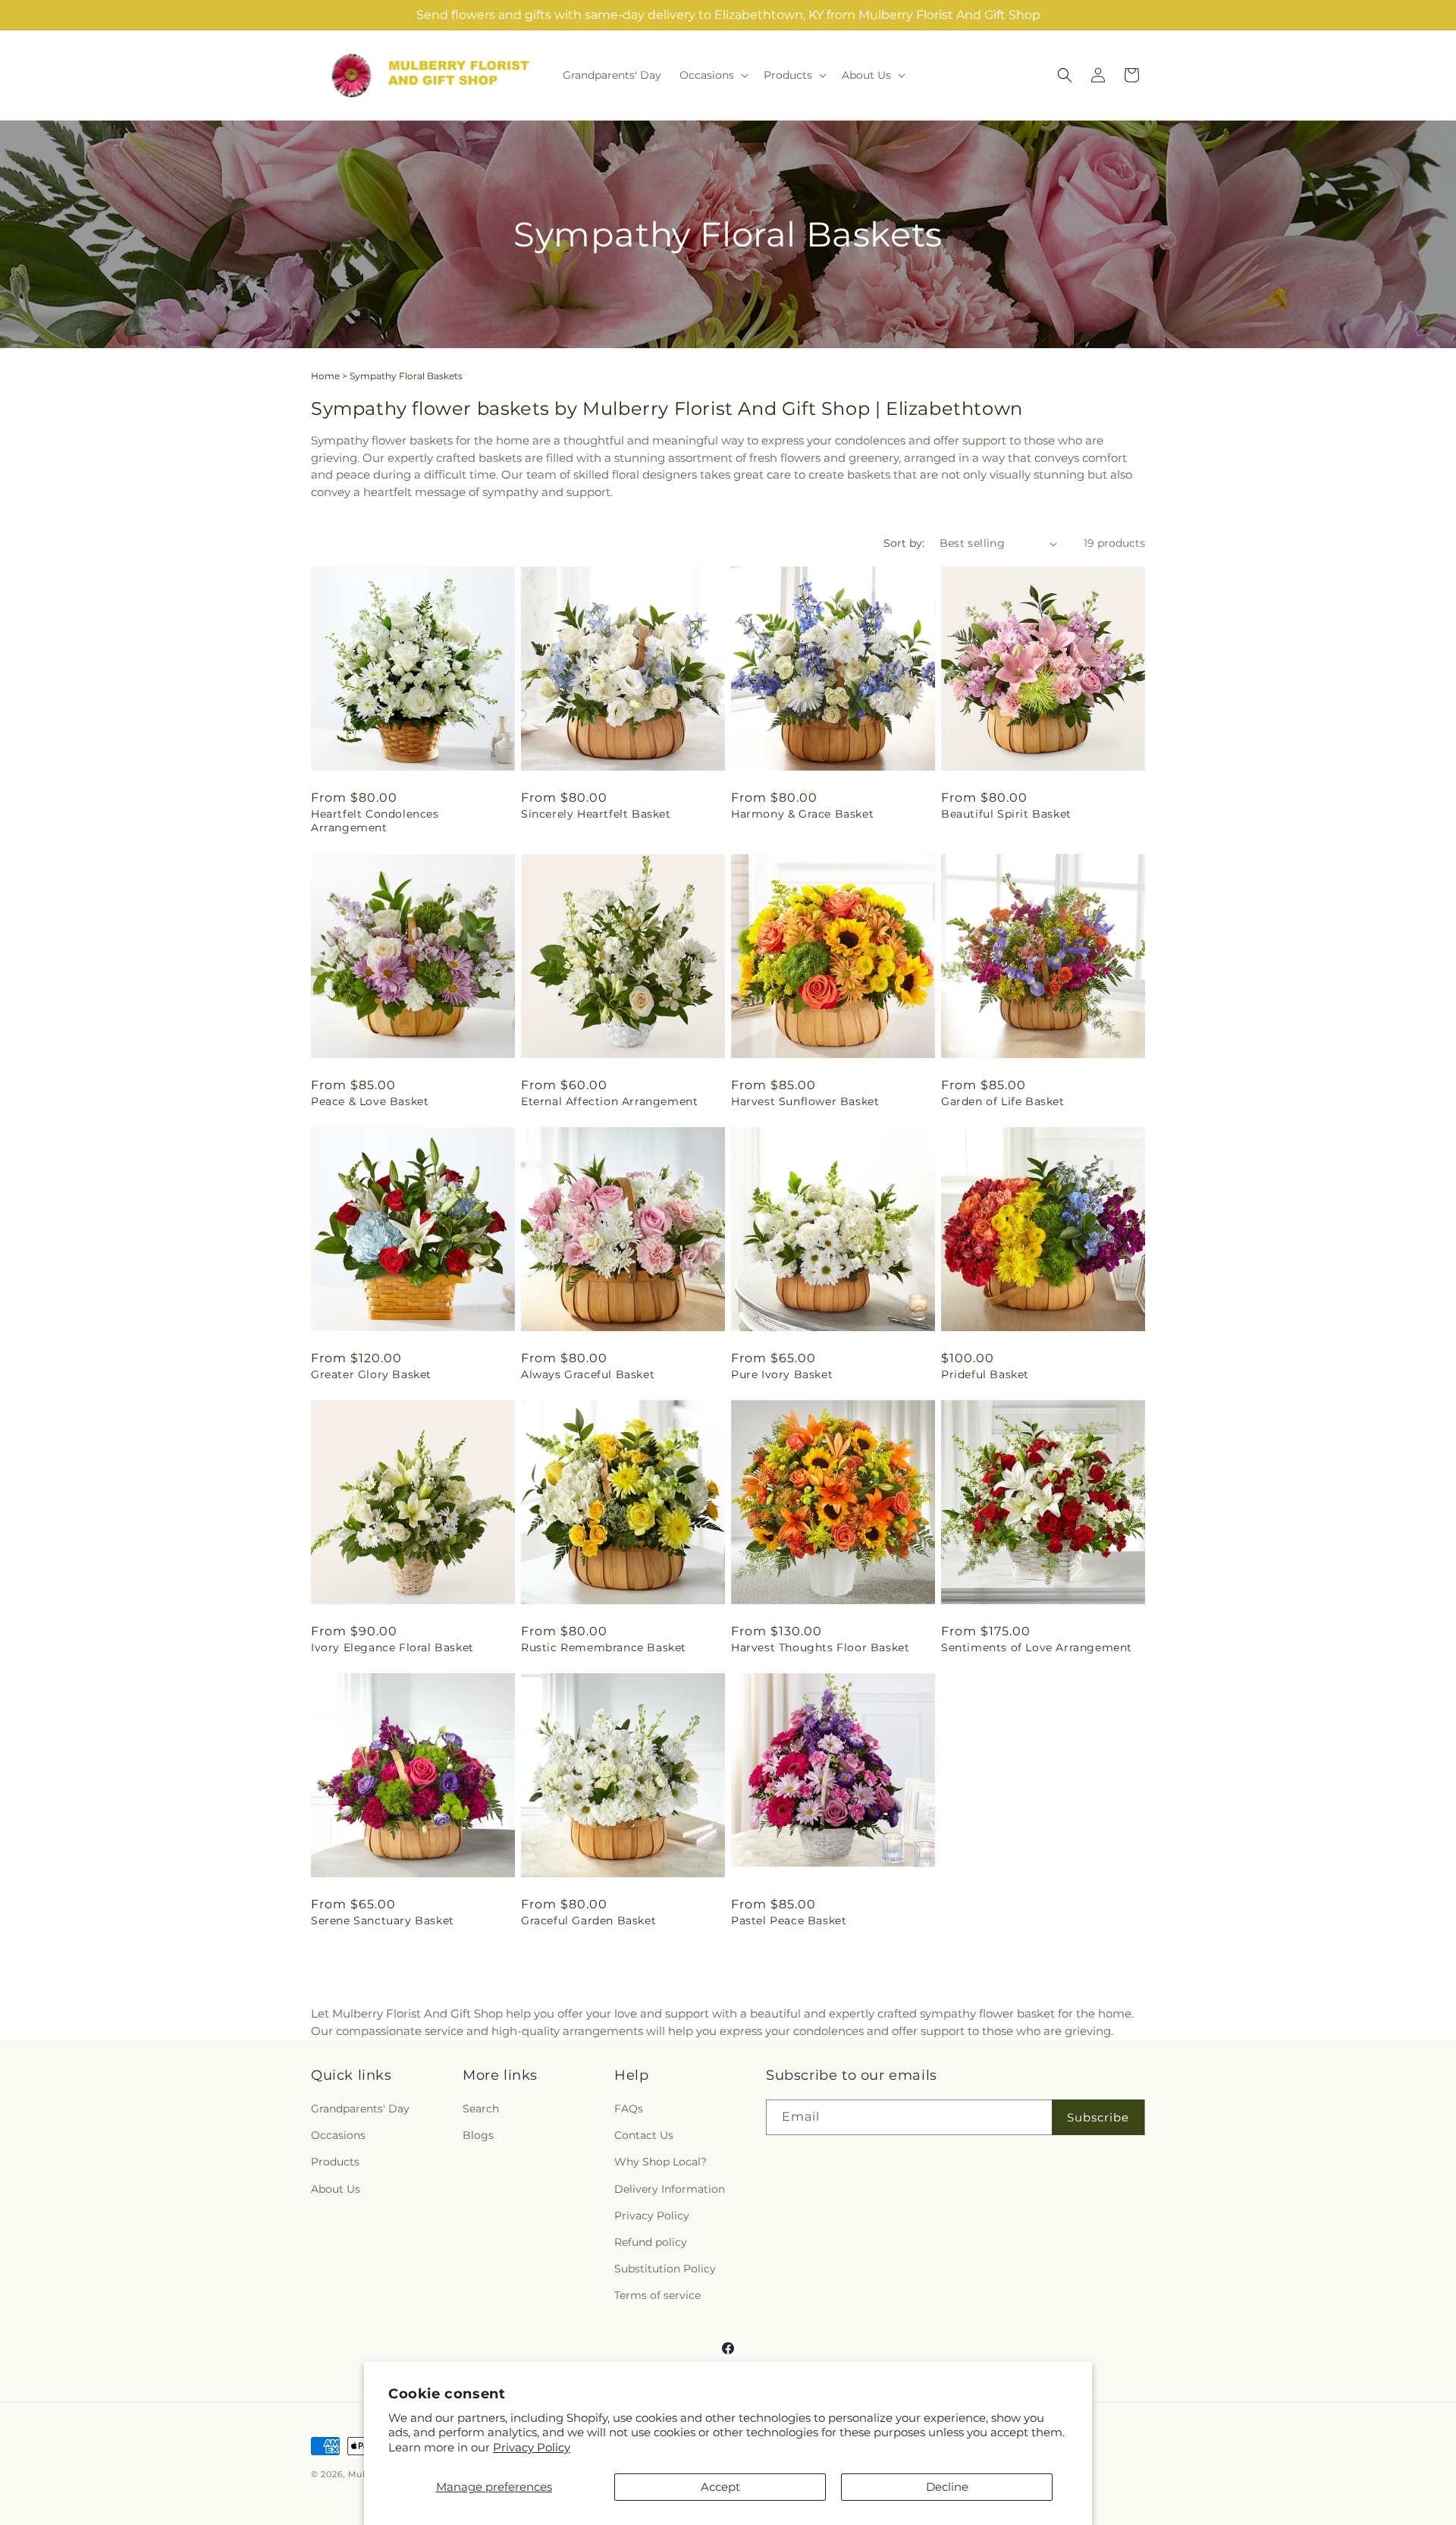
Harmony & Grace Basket (802, 814)
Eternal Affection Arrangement (609, 1101)
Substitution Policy (665, 2269)
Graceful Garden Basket (588, 1920)
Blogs (478, 2136)
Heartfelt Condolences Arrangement (375, 821)
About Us (336, 2189)
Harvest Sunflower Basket (805, 1101)
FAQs (629, 2109)
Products (335, 2162)
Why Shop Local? (661, 2162)
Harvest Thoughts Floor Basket (820, 1647)
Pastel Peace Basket (789, 1920)
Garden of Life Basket (1003, 1101)
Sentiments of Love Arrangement (1037, 1647)
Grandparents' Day (360, 2109)
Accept (720, 2487)
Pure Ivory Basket (782, 1374)
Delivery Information (670, 2189)
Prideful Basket (985, 1374)
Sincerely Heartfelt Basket (596, 814)
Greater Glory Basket (371, 1374)
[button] (712, 75)
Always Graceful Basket (588, 1374)
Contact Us (644, 2136)
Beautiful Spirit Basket (1006, 814)
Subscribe (1098, 2117)
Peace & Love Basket (370, 1101)
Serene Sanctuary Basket (383, 1920)
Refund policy (651, 2243)
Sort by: (904, 543)
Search (481, 2109)
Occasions (338, 2136)
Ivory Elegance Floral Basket (392, 1647)
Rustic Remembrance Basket (604, 1647)
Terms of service (657, 2296)
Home (325, 376)
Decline (947, 2487)
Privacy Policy (532, 2447)
